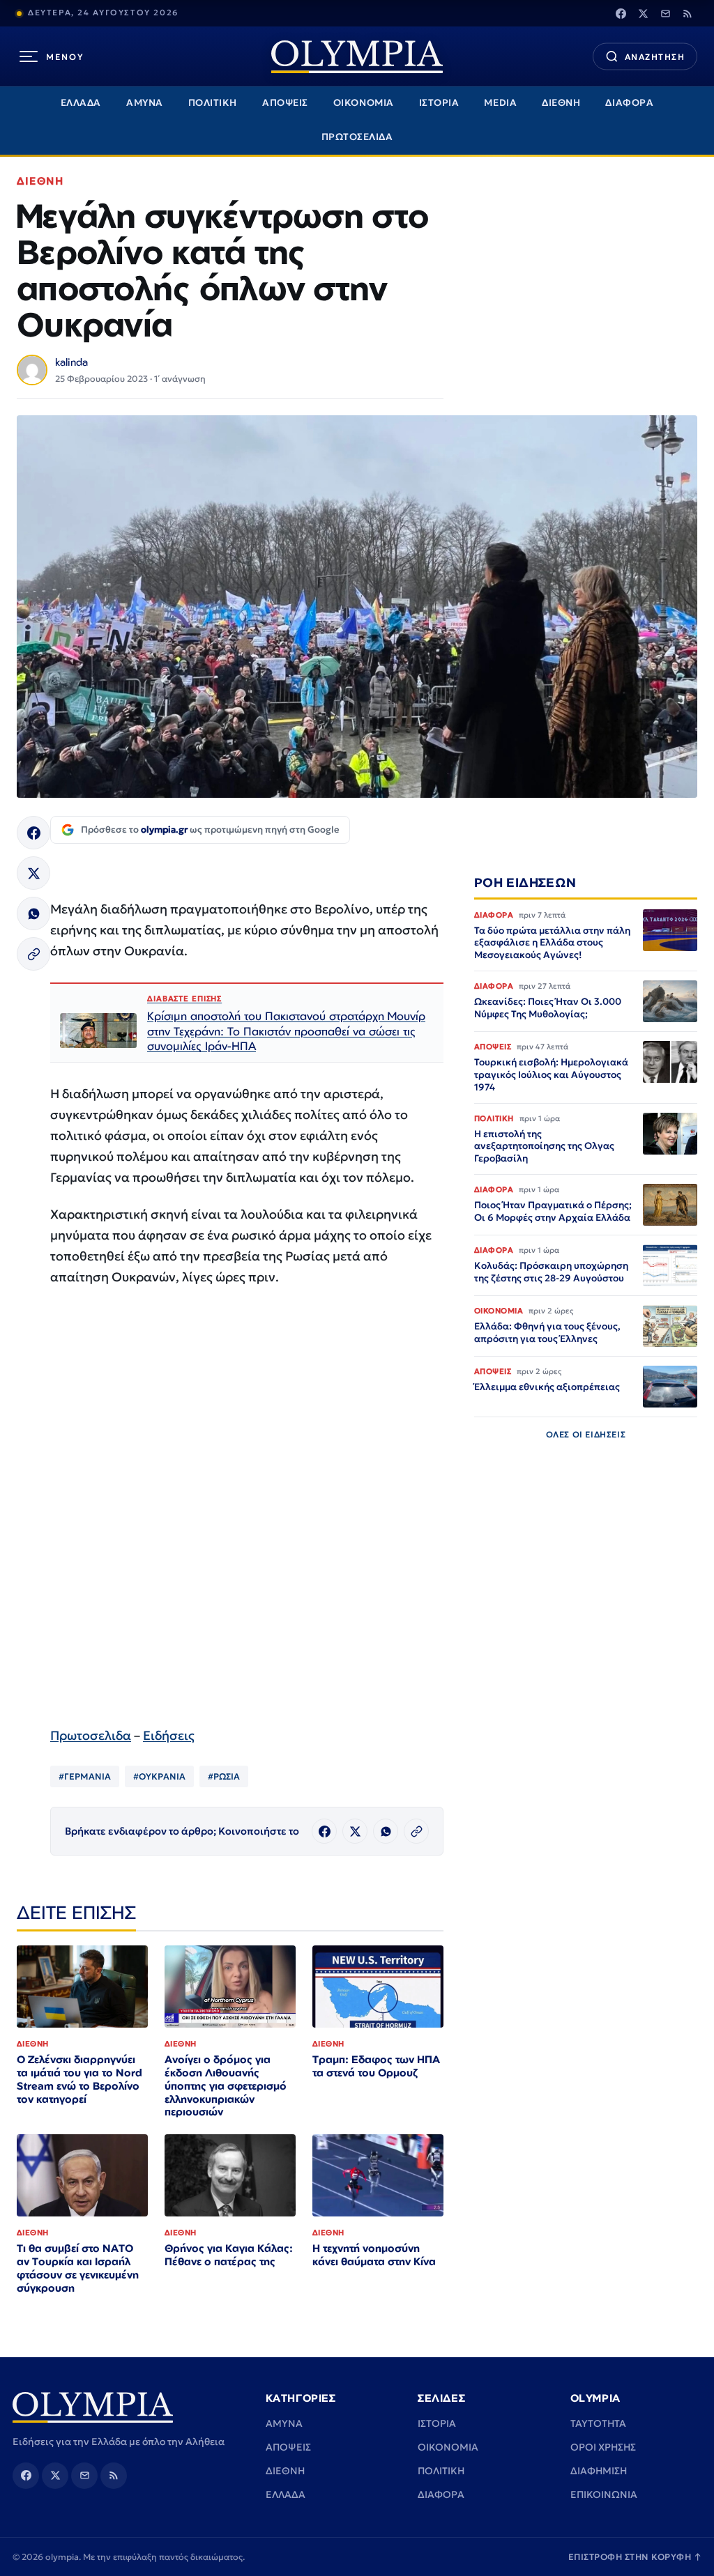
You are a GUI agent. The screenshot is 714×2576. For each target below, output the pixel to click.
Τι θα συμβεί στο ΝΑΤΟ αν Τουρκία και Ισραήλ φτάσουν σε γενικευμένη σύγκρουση (78, 2268)
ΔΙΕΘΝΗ (561, 103)
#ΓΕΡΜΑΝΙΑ (85, 1776)
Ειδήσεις (169, 1735)
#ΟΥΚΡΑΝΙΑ (159, 1776)
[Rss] (688, 13)
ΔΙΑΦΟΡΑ (629, 103)
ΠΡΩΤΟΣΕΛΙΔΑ (357, 137)
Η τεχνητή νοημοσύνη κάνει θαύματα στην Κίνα (374, 2255)
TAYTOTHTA (598, 2423)
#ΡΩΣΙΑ (224, 1776)
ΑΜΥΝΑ (145, 103)
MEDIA (500, 103)
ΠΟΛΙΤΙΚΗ (213, 103)
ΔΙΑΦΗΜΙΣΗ (599, 2471)
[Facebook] (621, 13)
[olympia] (357, 57)
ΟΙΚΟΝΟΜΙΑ (364, 103)
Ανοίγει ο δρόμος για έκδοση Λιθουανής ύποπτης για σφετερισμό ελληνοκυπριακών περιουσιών (226, 2086)
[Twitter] (643, 13)
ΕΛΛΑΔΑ (81, 103)
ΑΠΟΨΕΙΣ (285, 103)
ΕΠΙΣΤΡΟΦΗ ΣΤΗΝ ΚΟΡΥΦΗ (635, 2557)
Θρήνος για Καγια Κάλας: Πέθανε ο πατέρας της (229, 2255)
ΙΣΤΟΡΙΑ (439, 103)
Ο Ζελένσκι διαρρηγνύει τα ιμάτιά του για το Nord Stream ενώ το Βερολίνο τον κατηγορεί (79, 2079)
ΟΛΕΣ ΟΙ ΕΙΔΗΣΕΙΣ (586, 1434)
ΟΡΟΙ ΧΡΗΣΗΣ (603, 2447)
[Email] (665, 13)
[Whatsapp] (33, 913)
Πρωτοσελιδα (91, 1735)
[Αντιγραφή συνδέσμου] (33, 954)
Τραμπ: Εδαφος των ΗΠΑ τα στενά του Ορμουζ (376, 2066)
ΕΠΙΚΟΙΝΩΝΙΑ (604, 2494)
